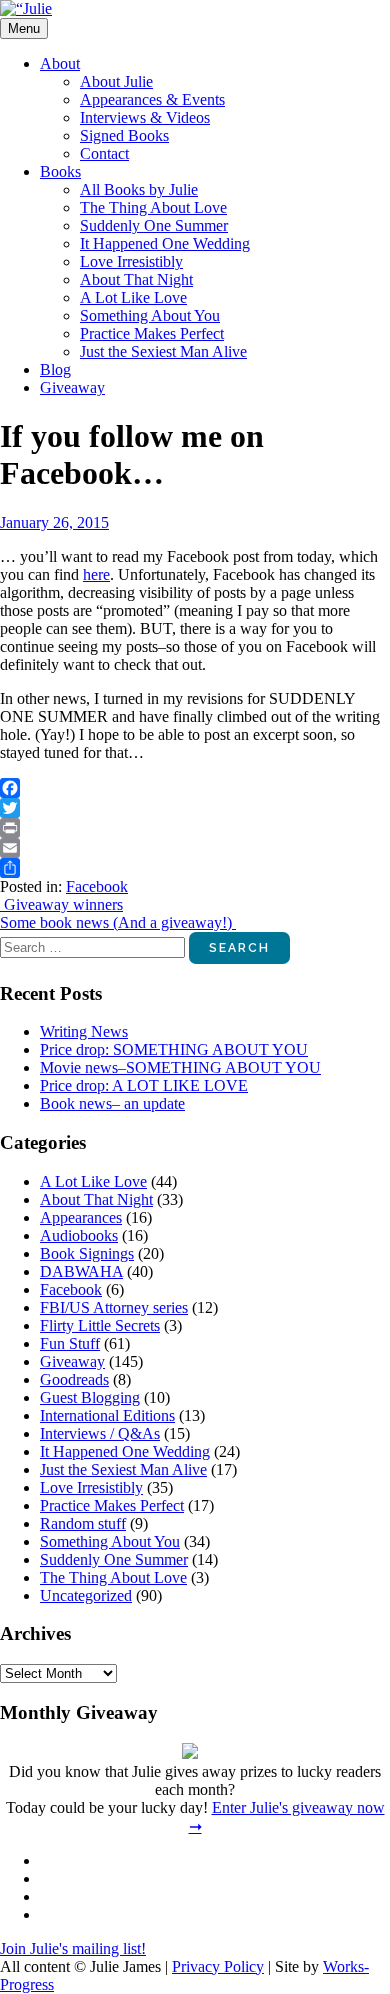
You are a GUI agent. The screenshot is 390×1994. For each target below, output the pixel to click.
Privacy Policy (218, 1966)
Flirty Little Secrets (100, 1325)
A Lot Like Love (133, 297)
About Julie (116, 81)
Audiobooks (79, 1235)
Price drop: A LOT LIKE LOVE (144, 1085)
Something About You (150, 315)
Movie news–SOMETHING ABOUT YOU (180, 1067)
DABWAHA (81, 1271)
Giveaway (72, 387)
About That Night (136, 279)
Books (60, 171)
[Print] (195, 828)
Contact (104, 153)
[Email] (195, 848)
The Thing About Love (153, 207)
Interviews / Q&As (100, 1433)
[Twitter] (195, 808)
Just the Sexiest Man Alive (163, 351)
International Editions (107, 1415)
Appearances (81, 1217)
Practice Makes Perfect (152, 333)
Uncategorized (86, 1595)
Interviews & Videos (145, 117)
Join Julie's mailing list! (73, 1948)
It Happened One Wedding (165, 243)
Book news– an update (112, 1103)
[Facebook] (195, 788)
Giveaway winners (61, 904)
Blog (55, 369)
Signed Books (124, 135)
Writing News (84, 1031)
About (60, 63)
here (96, 574)
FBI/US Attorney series (114, 1307)
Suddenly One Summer (154, 225)
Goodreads (74, 1379)
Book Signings (87, 1253)
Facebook (97, 886)
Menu (24, 28)
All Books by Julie (139, 189)
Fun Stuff (70, 1343)
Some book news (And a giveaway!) (118, 922)
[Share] (195, 868)
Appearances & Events (152, 99)
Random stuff (83, 1523)
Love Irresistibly (131, 261)
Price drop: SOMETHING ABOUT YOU (174, 1049)
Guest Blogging (90, 1397)
